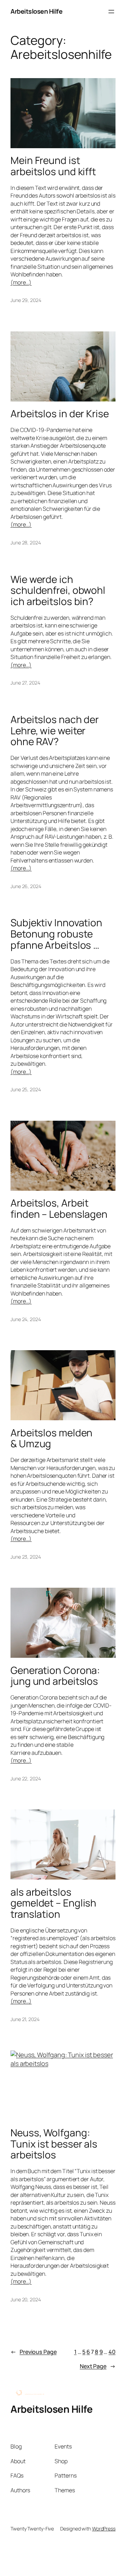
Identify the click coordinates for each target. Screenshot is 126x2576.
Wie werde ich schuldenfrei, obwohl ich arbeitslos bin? (58, 590)
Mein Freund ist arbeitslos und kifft (53, 166)
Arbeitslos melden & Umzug (51, 1438)
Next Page (98, 2366)
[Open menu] (111, 12)
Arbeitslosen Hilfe (36, 11)
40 (112, 2352)
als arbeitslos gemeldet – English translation (53, 1903)
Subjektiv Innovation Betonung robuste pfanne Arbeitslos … (56, 934)
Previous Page (34, 2352)
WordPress (104, 2529)
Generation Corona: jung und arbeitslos (55, 1676)
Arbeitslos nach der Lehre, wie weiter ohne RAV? (55, 731)
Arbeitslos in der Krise (60, 414)
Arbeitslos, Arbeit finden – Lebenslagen (59, 1208)
